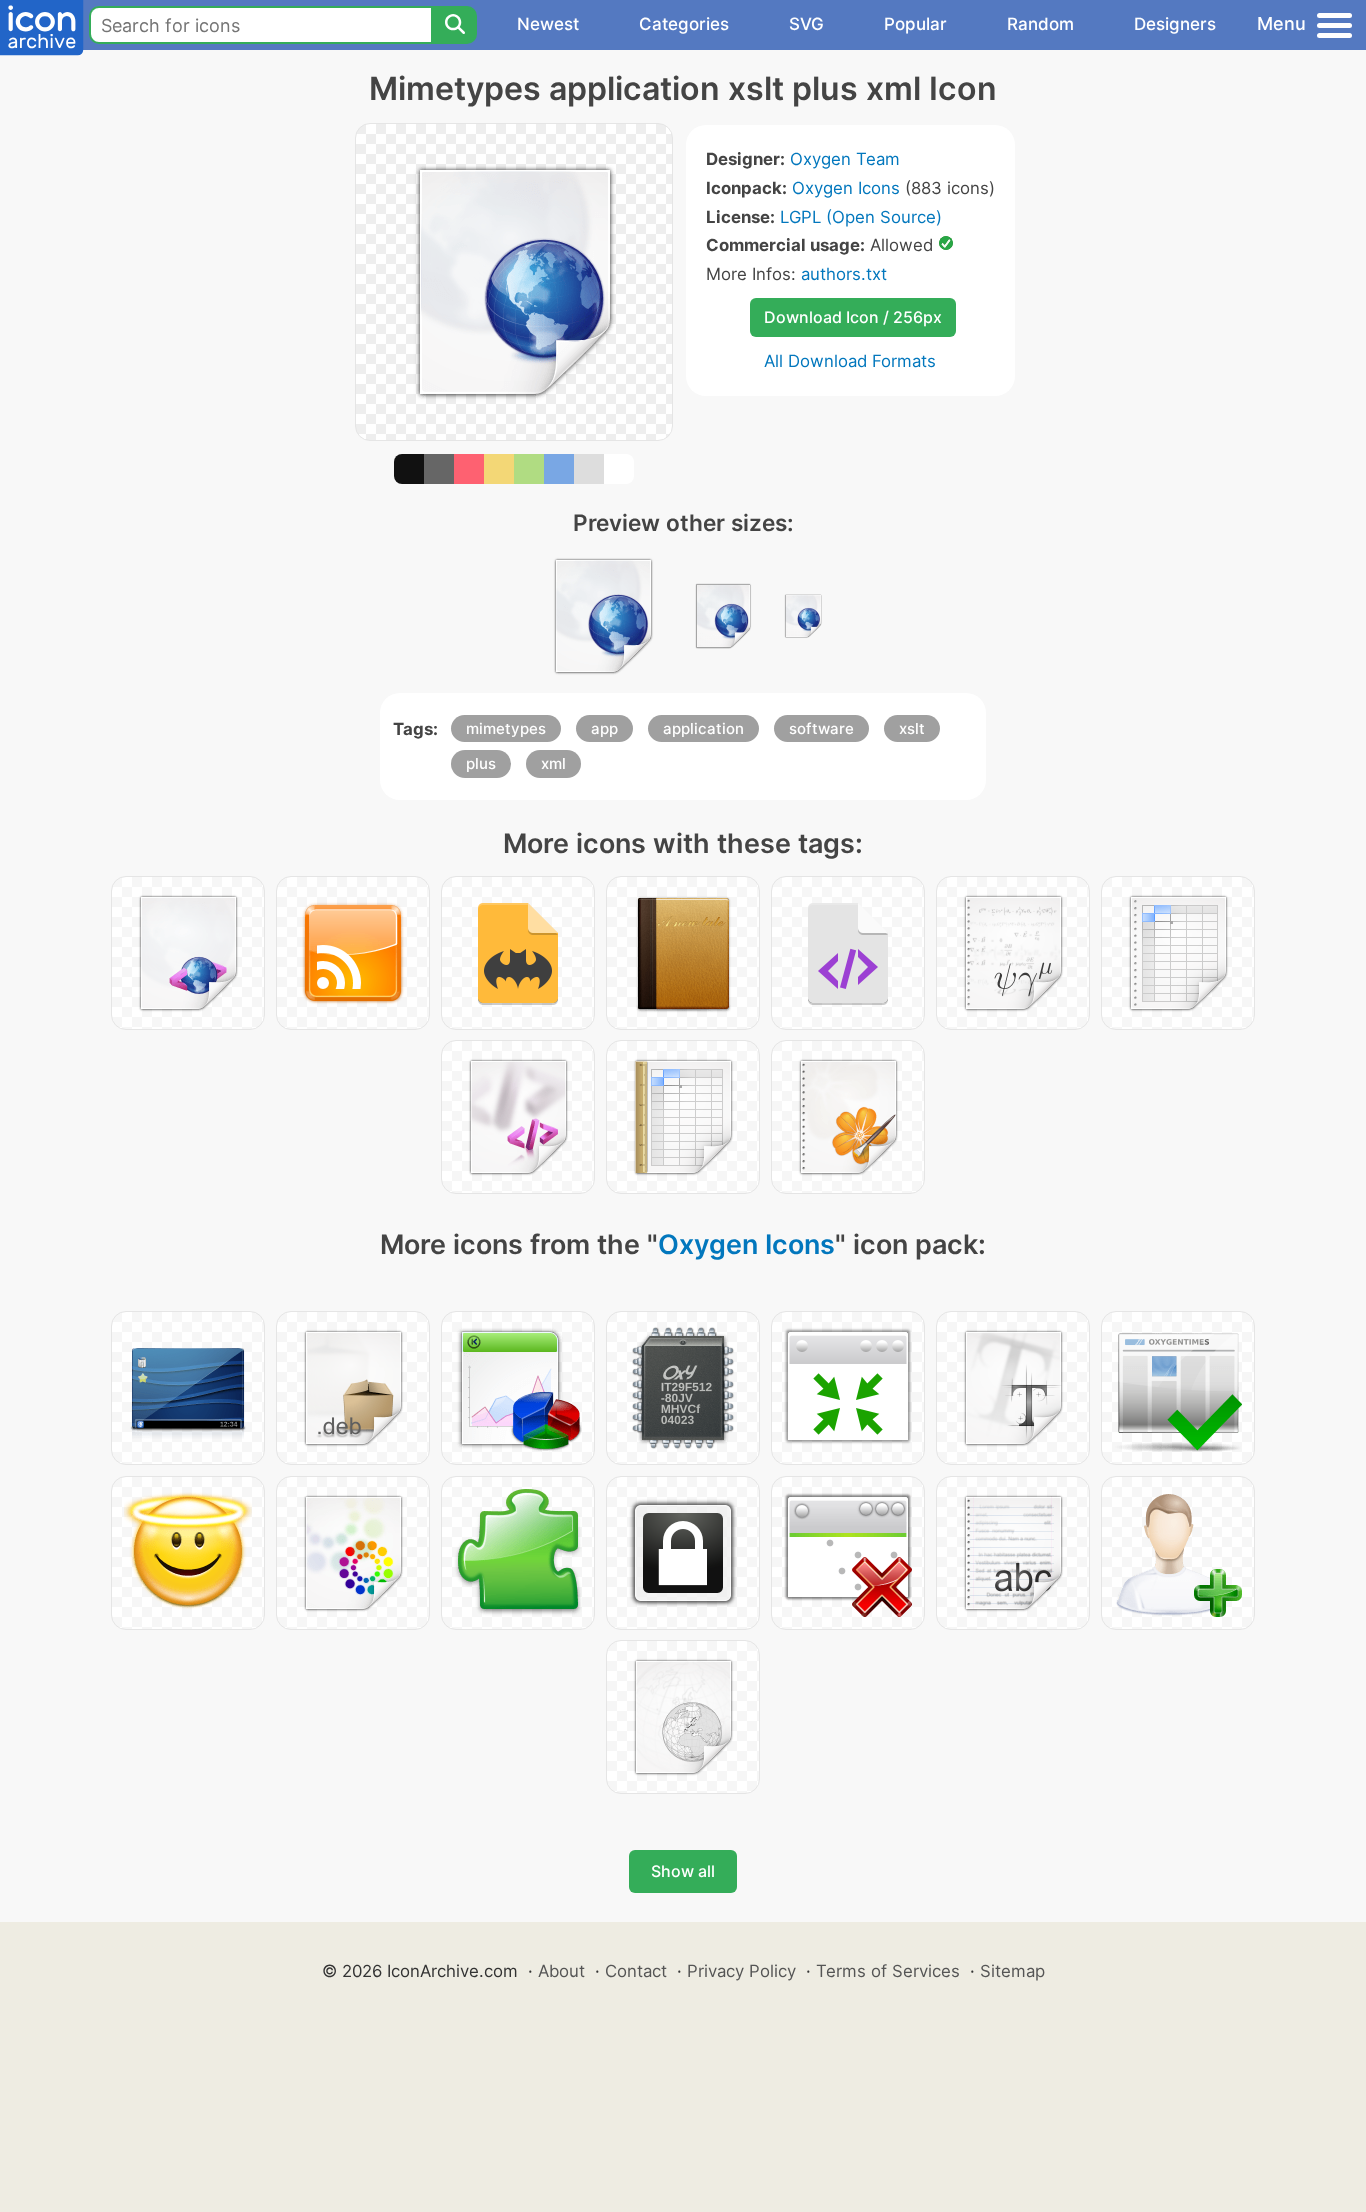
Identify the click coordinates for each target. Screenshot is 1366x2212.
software (821, 728)
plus (481, 763)
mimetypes (506, 728)
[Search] (454, 25)
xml (553, 763)
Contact (636, 1971)
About (561, 1971)
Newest (548, 24)
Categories (684, 24)
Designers (1175, 24)
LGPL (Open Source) (861, 217)
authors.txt (844, 274)
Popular (915, 24)
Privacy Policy (741, 1971)
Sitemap (1012, 1971)
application (703, 728)
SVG (806, 24)
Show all (683, 1871)
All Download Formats (850, 361)
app (604, 728)
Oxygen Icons (846, 188)
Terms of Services (888, 1971)
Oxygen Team (845, 159)
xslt (912, 728)
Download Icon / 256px (853, 317)
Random (1040, 24)
